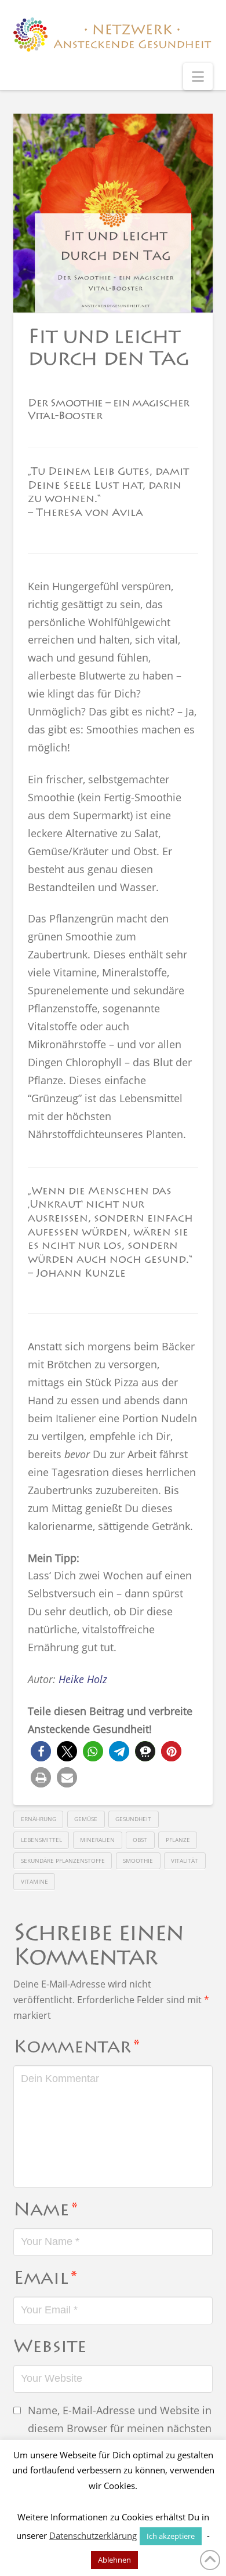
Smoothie (138, 1861)
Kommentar (76, 2048)
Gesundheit (133, 1819)
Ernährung (39, 1819)
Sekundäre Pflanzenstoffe (63, 1861)
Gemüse (86, 1819)
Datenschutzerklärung (93, 2535)
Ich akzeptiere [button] (171, 2536)
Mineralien (97, 1840)
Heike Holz (83, 1679)
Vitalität (185, 1861)
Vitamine (34, 1881)
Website (50, 2348)
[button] (198, 77)
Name (45, 2211)
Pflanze (178, 1840)
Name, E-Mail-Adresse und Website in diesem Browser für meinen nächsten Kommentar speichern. (120, 2428)
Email (45, 2280)
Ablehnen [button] (114, 2560)
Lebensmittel (41, 1840)
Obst (140, 1840)
